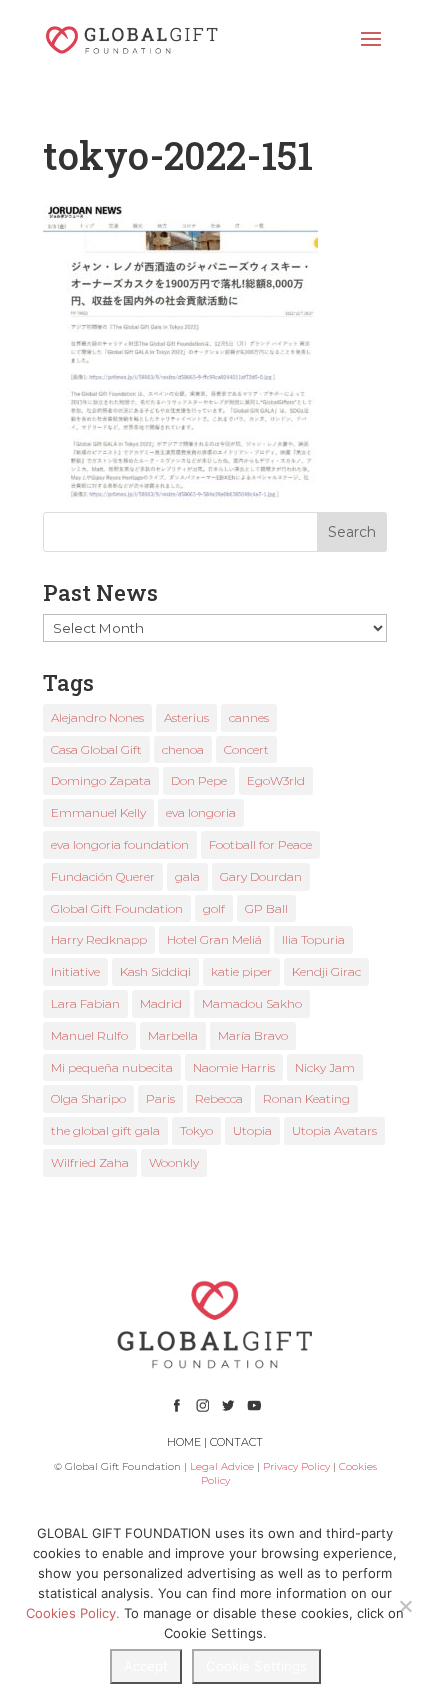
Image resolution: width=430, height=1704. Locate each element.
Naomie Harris (234, 1067)
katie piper (241, 971)
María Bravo (253, 1035)
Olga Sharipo (88, 1098)
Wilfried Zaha (90, 1162)
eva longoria (201, 812)
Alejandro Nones (97, 717)
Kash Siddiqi (155, 971)
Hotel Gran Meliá (214, 939)
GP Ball (266, 908)
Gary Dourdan (261, 876)
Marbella (173, 1035)
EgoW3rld (276, 780)
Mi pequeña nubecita (112, 1067)
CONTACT (236, 1442)
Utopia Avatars (334, 1130)
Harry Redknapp (99, 939)
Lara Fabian (85, 1003)
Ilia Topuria (313, 939)
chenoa (183, 749)
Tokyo (196, 1130)
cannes (249, 717)
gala (187, 876)
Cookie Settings (256, 1666)
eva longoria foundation (120, 844)
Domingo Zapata (101, 780)
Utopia (252, 1130)
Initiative (75, 971)
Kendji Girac (326, 971)
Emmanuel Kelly (98, 812)
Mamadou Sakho (252, 1003)
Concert (246, 749)
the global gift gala (105, 1130)
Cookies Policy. (73, 1613)
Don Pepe (199, 780)
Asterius (186, 717)
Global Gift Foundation (117, 908)
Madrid (161, 1003)
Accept (146, 1666)
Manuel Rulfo (89, 1035)
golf (214, 908)
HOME (184, 1442)
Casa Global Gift (96, 749)
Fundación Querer (103, 876)
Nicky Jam (325, 1067)
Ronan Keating (306, 1098)
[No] (405, 1606)
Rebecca (219, 1098)
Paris (160, 1098)
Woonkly (174, 1162)
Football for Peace (260, 844)
